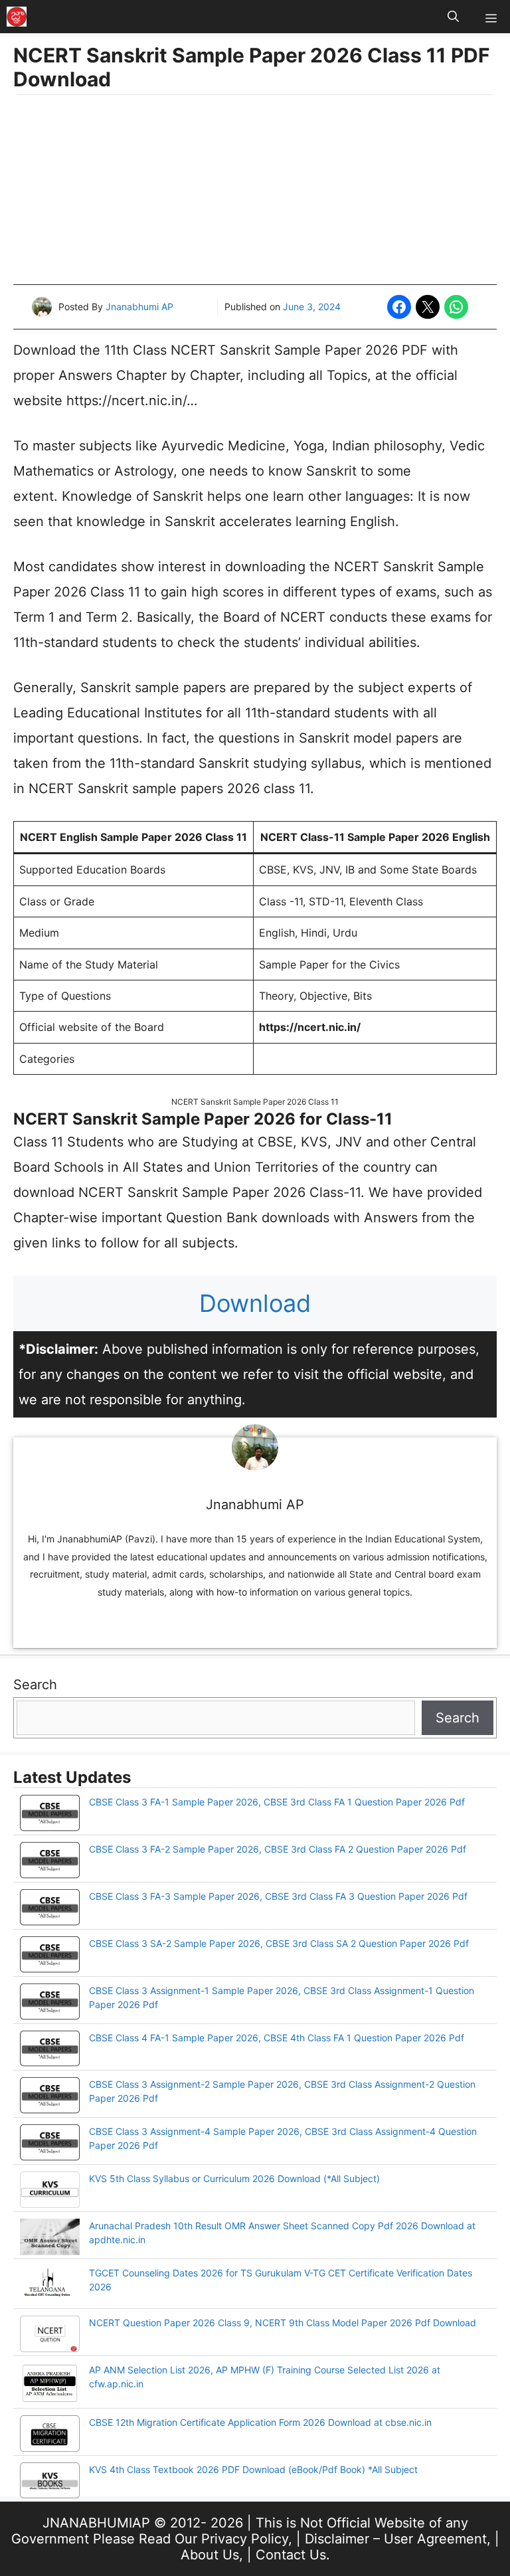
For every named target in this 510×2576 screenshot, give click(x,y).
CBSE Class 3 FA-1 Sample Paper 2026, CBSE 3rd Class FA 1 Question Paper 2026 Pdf (277, 1802)
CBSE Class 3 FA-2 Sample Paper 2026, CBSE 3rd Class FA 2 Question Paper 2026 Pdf (278, 1849)
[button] (453, 17)
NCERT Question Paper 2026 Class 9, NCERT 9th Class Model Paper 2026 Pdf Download (283, 2323)
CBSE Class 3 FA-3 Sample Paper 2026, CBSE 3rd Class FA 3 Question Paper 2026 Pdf (278, 1896)
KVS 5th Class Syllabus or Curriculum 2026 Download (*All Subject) (234, 2178)
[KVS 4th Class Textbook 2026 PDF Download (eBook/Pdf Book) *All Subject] (50, 2482)
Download (255, 1303)
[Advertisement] (255, 191)
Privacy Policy (245, 2539)
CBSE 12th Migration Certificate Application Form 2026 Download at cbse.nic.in (260, 2422)
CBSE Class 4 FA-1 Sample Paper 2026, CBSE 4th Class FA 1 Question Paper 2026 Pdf (277, 2038)
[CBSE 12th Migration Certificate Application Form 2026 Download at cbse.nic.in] (50, 2435)
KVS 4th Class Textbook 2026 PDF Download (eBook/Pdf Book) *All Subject (253, 2469)
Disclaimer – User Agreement (396, 2539)
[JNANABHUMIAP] (17, 17)
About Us (210, 2555)
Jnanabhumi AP (139, 307)
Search (35, 1685)
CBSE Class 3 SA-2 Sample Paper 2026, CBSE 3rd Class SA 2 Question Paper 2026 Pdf (279, 1943)
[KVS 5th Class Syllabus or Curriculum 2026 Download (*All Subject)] (50, 2191)
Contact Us (291, 2555)
